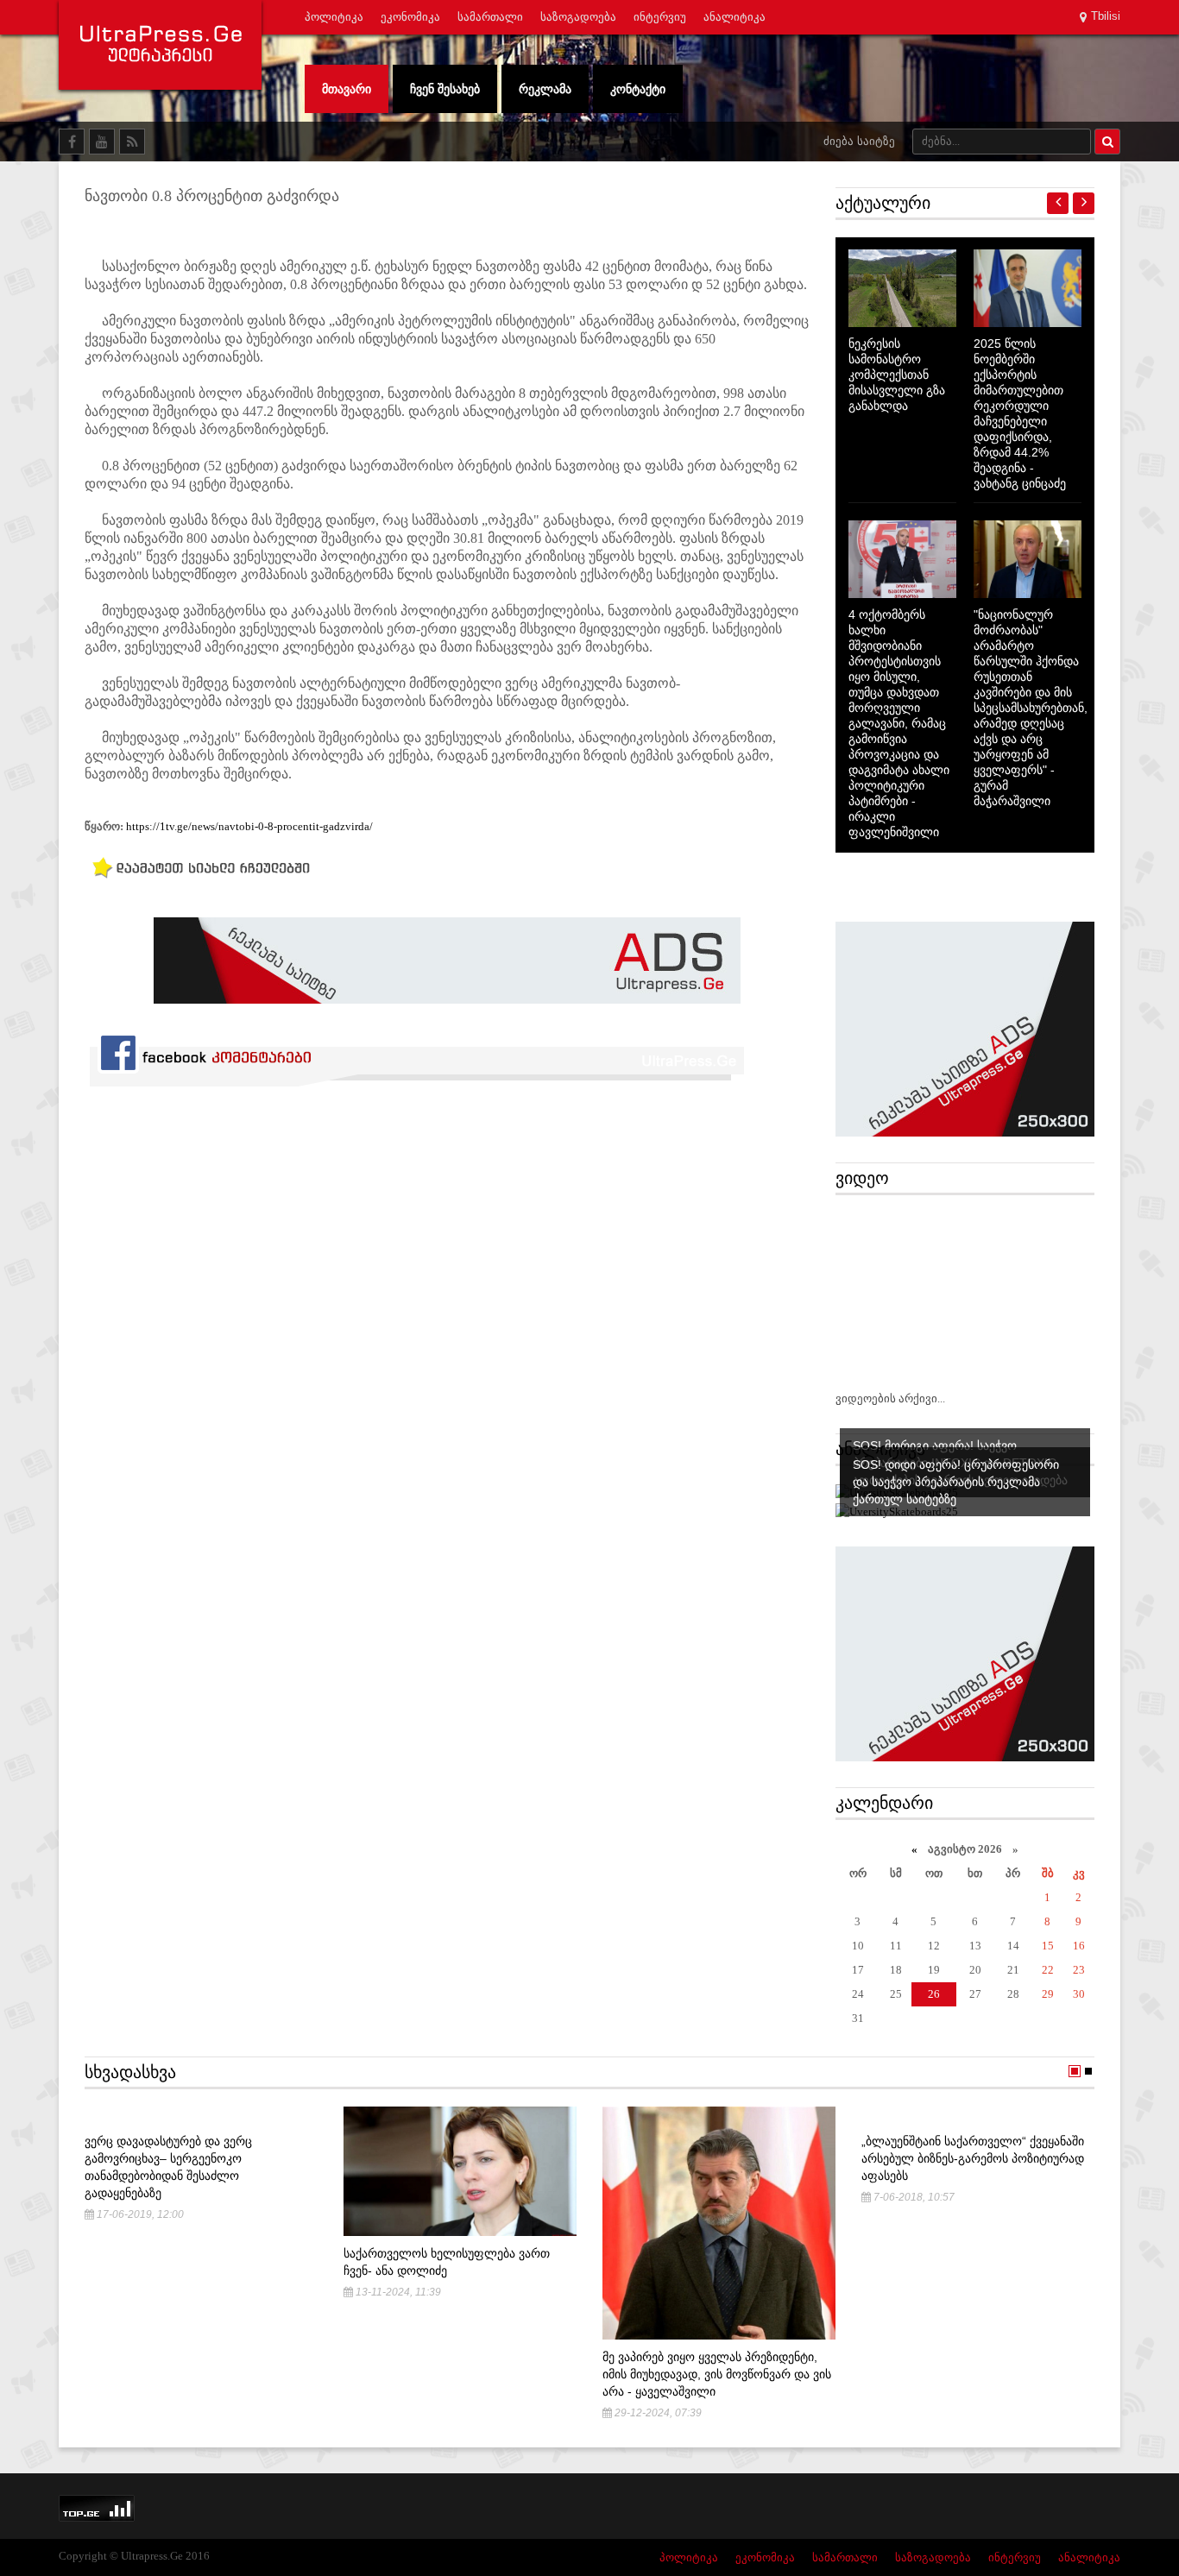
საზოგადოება (578, 17)
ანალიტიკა (735, 17)
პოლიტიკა (334, 17)
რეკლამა (545, 89)
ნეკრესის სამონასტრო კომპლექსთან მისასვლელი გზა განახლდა (897, 375)
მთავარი (347, 89)
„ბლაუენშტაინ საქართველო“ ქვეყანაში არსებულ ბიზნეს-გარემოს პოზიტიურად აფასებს (973, 2158)
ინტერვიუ (660, 17)
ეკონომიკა (410, 17)
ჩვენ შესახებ (445, 89)
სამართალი (490, 17)
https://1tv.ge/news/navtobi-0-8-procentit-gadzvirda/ (249, 826)
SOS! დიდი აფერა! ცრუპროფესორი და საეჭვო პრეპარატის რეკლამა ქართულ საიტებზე (956, 1482)
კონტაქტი (638, 89)
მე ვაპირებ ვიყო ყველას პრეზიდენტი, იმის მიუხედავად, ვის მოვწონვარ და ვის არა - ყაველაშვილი (717, 2374)
